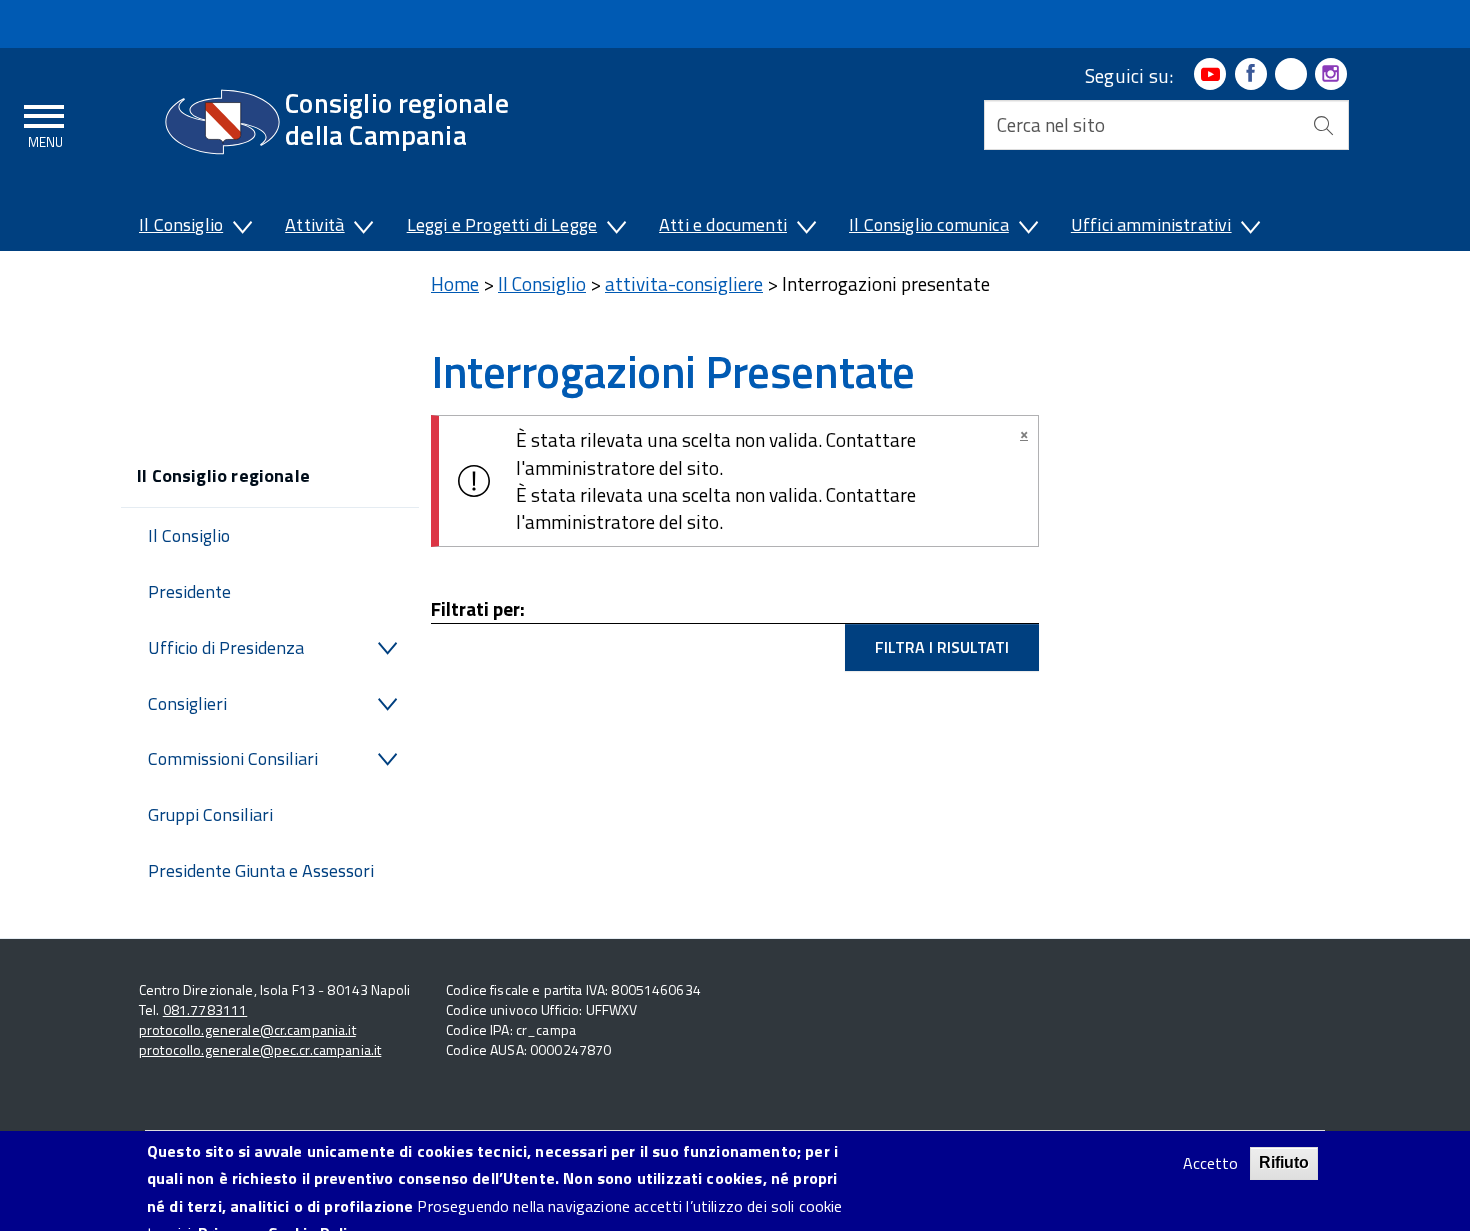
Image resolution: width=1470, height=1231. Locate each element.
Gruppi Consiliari (210, 814)
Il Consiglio (181, 224)
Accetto (1210, 1163)
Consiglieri (187, 703)
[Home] (222, 122)
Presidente (189, 591)
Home (455, 283)
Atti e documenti (723, 224)
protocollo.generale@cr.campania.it (247, 1029)
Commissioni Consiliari (233, 758)
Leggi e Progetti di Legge (502, 224)
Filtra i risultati (942, 647)
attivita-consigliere (684, 283)
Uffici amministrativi (1151, 224)
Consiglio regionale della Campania (397, 118)
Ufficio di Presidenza (226, 647)
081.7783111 (205, 1009)
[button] (241, 229)
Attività (314, 224)
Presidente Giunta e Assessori (261, 870)
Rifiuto (1284, 1162)
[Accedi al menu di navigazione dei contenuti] (45, 123)
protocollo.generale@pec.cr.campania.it (260, 1049)
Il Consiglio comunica (929, 224)
